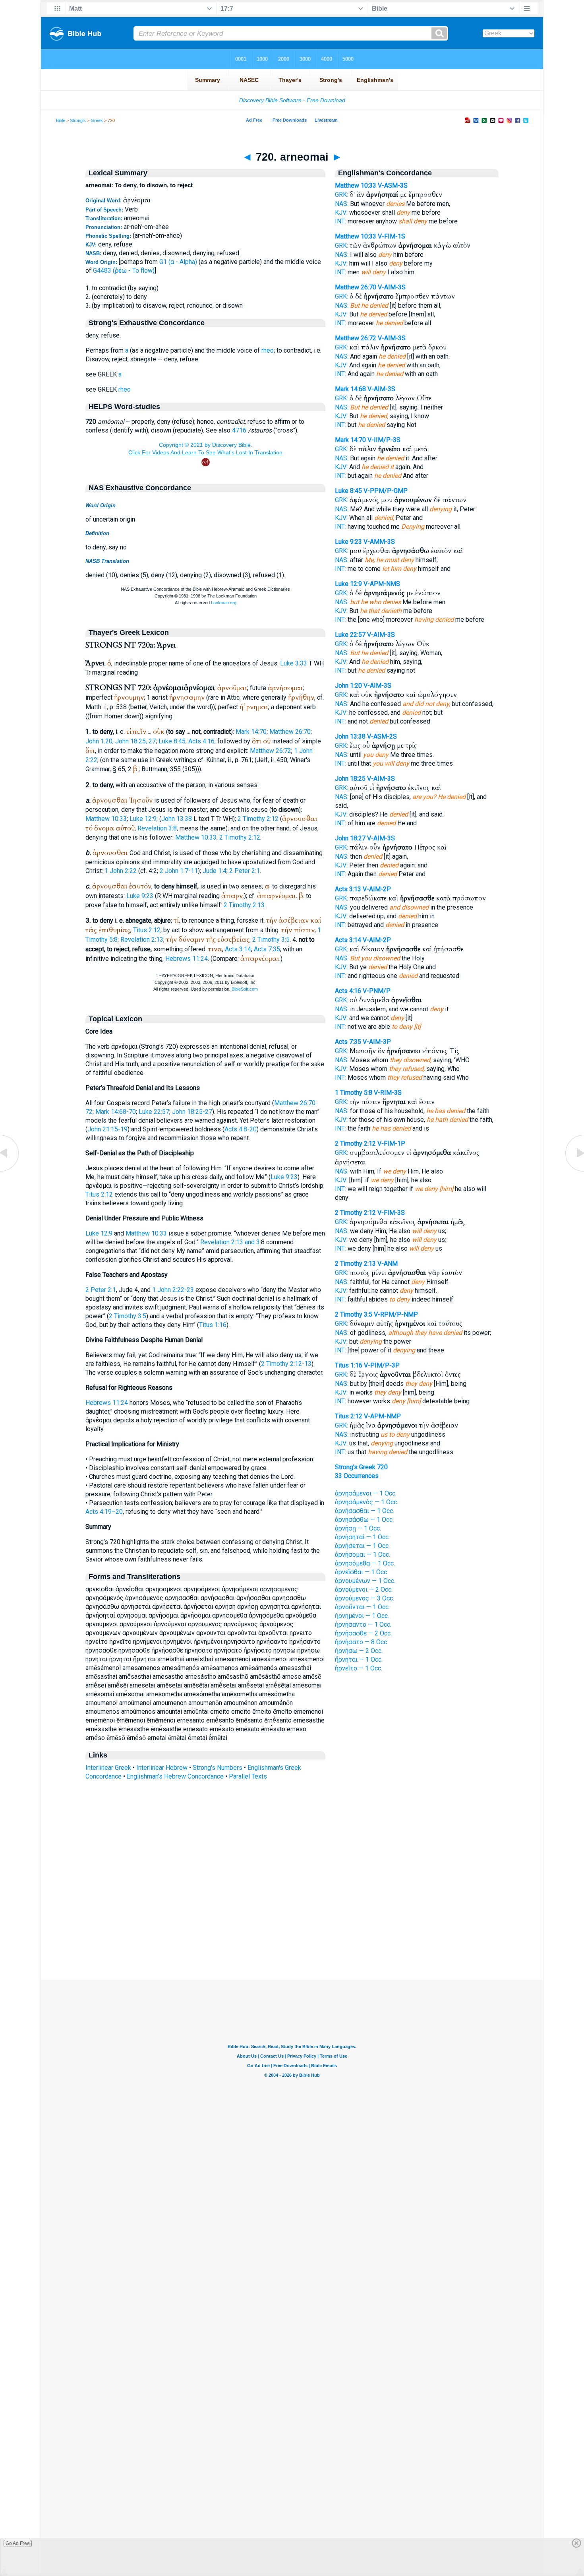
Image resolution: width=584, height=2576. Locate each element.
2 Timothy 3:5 (271, 940)
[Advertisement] (292, 1931)
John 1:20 (99, 741)
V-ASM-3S (393, 185)
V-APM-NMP (382, 1416)
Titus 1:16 (213, 1325)
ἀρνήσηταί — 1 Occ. (362, 1537)
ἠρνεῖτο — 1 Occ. (359, 1668)
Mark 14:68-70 (116, 1112)
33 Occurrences (357, 1476)
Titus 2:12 (147, 930)
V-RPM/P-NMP (396, 1314)
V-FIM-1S (392, 236)
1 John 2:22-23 (173, 1290)
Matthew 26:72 (271, 751)
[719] (10, 1171)
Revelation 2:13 (142, 940)
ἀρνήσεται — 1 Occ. (362, 1546)
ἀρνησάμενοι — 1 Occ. (366, 1493)
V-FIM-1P (391, 1143)
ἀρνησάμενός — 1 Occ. (366, 1502)
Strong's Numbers (218, 1768)
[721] (574, 1171)
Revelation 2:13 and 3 (230, 1242)
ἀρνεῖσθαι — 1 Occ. (362, 1572)
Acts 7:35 (267, 949)
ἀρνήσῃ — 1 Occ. (358, 1528)
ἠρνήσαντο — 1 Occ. (363, 1625)
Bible (61, 120)
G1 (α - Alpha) (178, 262)
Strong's (78, 120)
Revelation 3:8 (157, 828)
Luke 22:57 (154, 1112)
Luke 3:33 (294, 663)
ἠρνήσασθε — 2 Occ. (363, 1633)
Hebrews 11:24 (187, 959)
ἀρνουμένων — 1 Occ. (365, 1581)
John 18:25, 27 (135, 741)
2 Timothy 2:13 (244, 905)
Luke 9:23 (140, 896)
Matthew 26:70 (290, 732)
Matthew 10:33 (106, 819)
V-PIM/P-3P (382, 1365)
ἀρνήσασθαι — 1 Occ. (365, 1511)
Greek (97, 120)
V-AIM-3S (392, 287)
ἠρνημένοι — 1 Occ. (362, 1616)
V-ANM (388, 1264)
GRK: (341, 195)
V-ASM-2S (382, 736)
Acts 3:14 (238, 949)
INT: (340, 221)
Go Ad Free (18, 2543)
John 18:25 (350, 779)
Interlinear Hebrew (162, 1768)
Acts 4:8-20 (241, 1129)
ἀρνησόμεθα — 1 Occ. (365, 1563)
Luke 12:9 (143, 819)
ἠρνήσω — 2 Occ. (359, 1651)
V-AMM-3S (379, 542)
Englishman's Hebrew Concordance (175, 1776)
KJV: (341, 212)
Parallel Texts (248, 1776)
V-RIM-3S (388, 1093)
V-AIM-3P (377, 1042)
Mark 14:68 (350, 389)
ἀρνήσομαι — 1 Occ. (363, 1555)
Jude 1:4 (215, 871)
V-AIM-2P (377, 889)
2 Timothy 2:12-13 (286, 1364)
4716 (239, 430)
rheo (268, 350)
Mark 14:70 (251, 732)
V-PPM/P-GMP (386, 491)
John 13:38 (177, 819)
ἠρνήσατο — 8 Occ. (362, 1642)
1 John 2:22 (121, 871)
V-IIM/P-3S (384, 440)
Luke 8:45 (172, 741)
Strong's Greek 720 (361, 1467)
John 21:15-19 (107, 1129)
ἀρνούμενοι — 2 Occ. (364, 1590)
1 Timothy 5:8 (354, 1093)
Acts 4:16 (201, 741)
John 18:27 (350, 838)
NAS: (342, 204)
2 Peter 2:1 (245, 871)
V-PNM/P (377, 991)
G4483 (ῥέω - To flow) (124, 271)
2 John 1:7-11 (179, 871)
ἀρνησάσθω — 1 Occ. (364, 1520)
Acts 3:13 (348, 889)
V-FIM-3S (391, 1213)
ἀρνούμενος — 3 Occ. (365, 1598)
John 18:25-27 (192, 1112)
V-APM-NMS (382, 584)
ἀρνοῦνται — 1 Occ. (362, 1607)
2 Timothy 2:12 (258, 819)
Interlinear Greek (108, 1768)
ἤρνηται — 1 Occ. (359, 1659)
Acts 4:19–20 (104, 1512)
